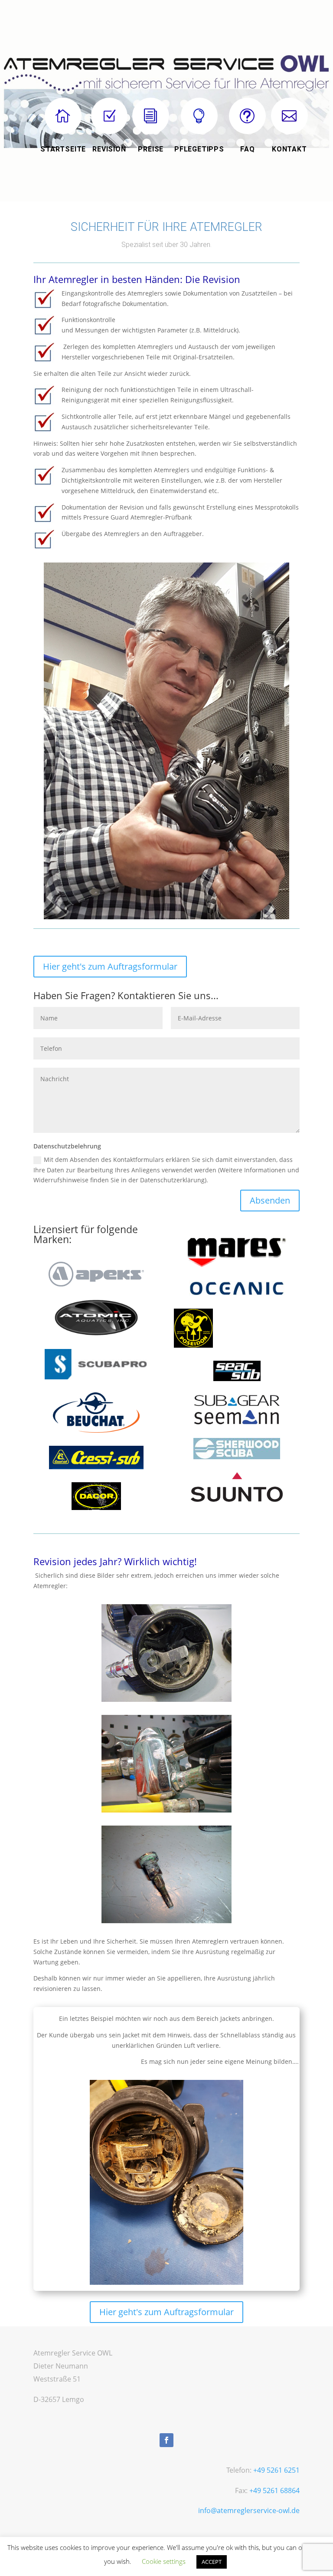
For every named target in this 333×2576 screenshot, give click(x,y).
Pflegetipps (199, 149)
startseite (63, 149)
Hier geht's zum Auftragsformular (110, 966)
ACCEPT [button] (212, 2562)
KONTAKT (289, 149)
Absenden (270, 1200)
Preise (151, 149)
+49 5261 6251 (276, 2470)
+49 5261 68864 (274, 2490)
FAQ (247, 149)
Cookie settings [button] (164, 2561)
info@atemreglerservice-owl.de (249, 2510)
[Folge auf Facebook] (166, 2440)
